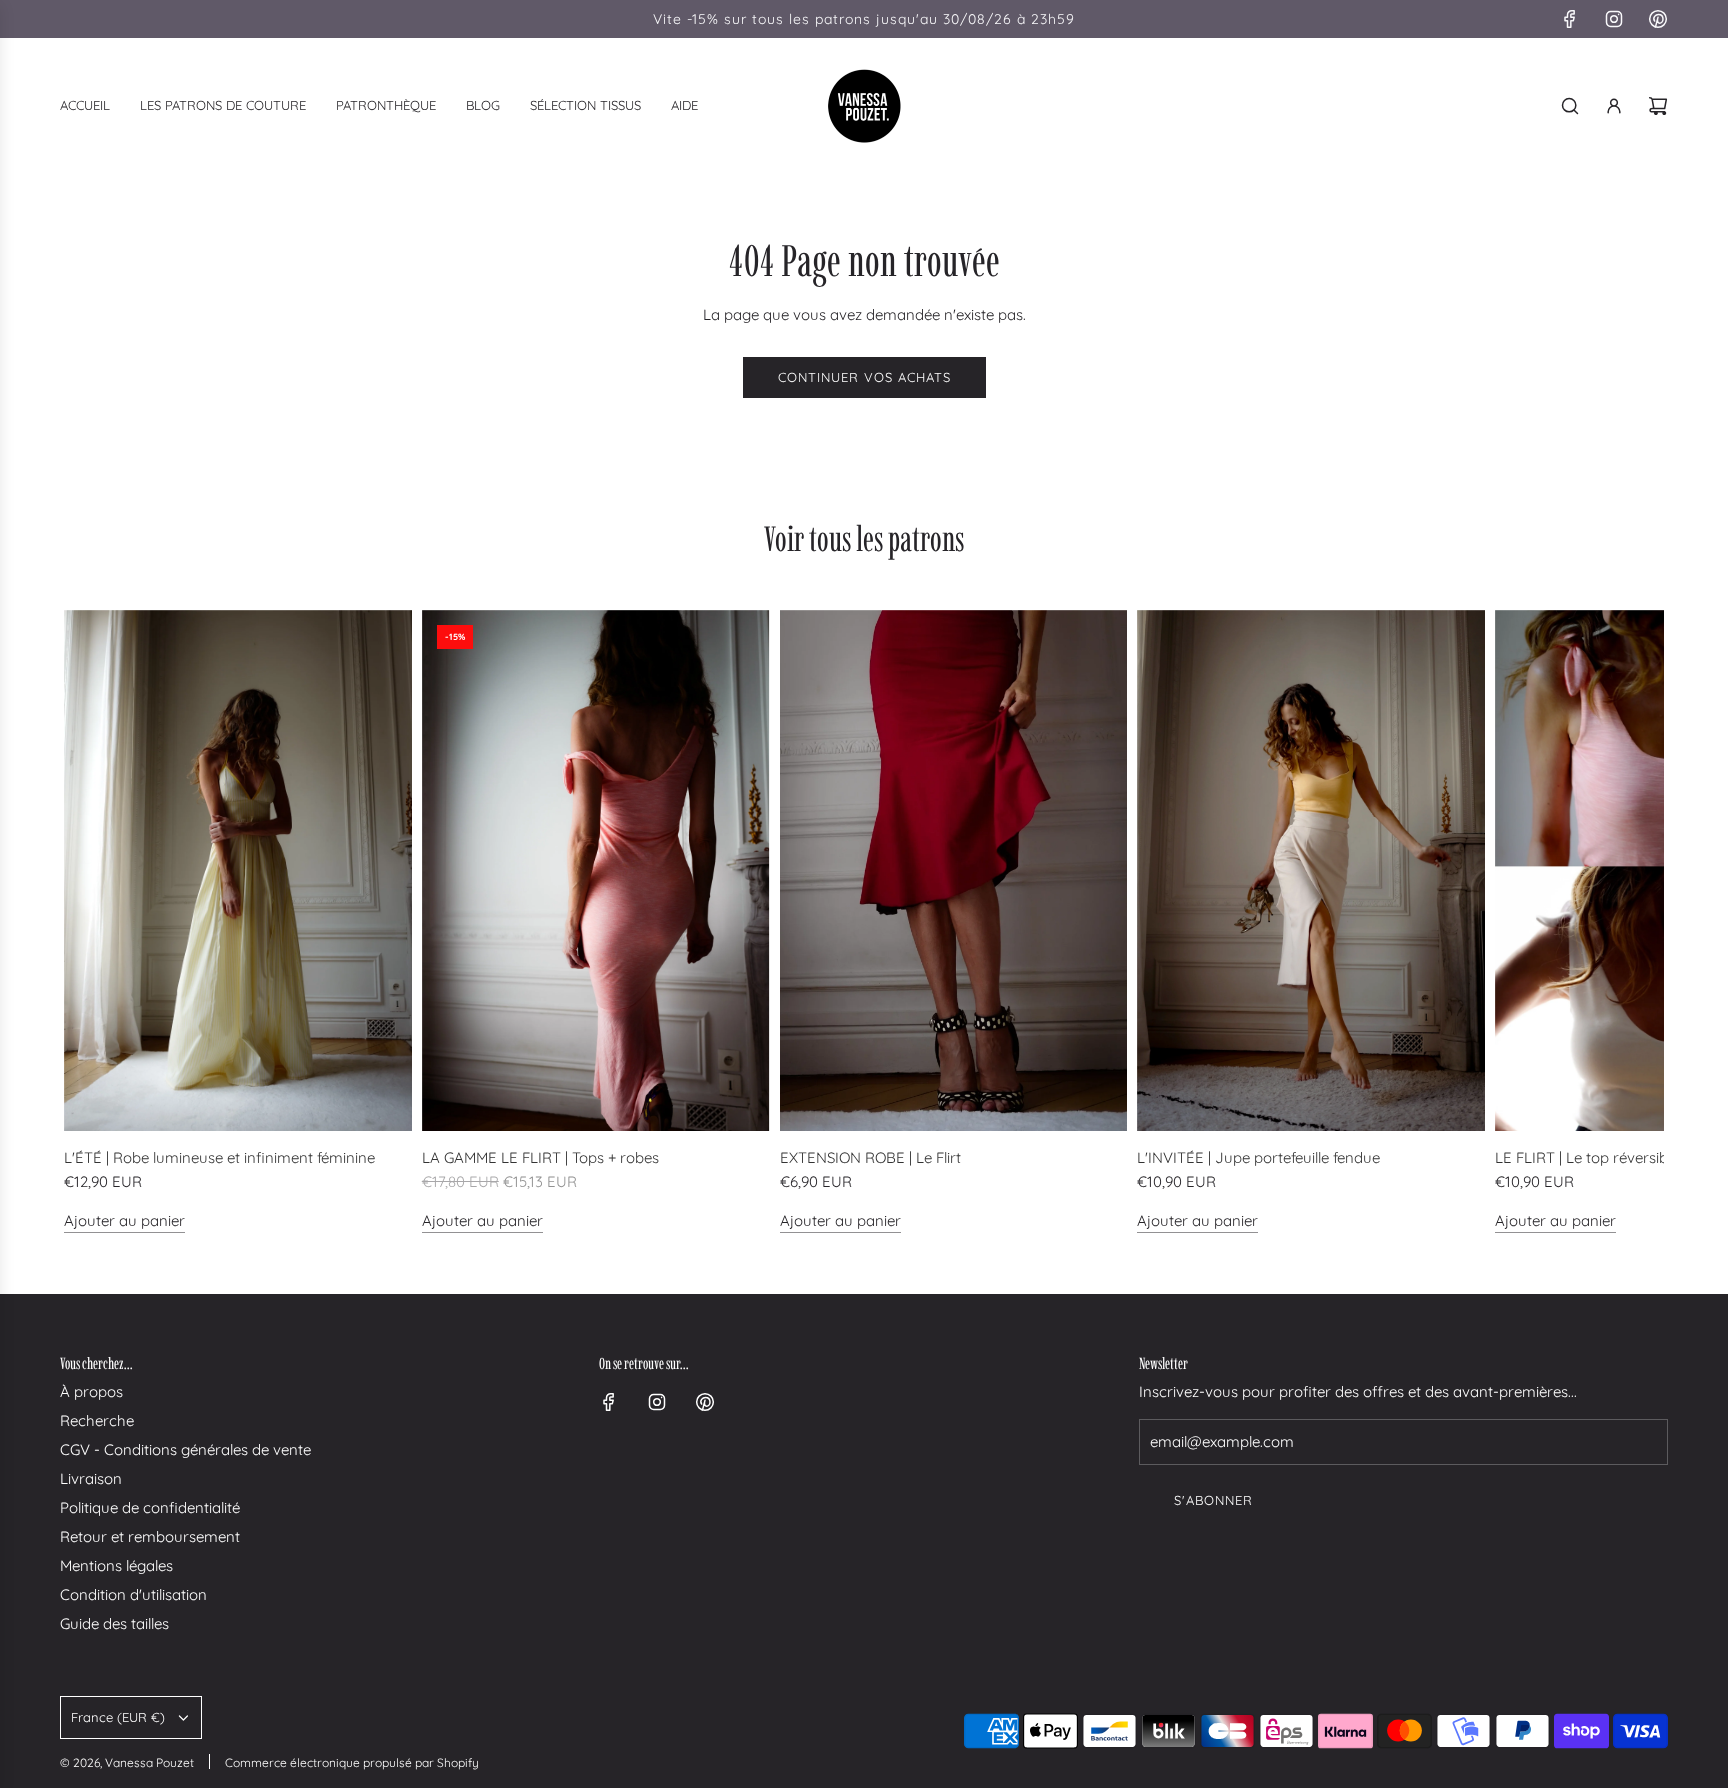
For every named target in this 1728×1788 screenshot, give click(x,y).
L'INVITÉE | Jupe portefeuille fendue (1258, 1157)
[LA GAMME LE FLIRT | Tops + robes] (596, 871)
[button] (86, 922)
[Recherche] (1570, 106)
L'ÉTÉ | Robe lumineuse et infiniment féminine (219, 1157)
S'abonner (1213, 1500)
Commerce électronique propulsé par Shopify (352, 1762)
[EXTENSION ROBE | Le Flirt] (954, 871)
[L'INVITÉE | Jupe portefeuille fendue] (1311, 871)
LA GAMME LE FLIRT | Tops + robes (540, 1157)
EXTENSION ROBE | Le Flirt (870, 1157)
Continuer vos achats (864, 377)
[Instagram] (1614, 19)
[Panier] (1658, 106)
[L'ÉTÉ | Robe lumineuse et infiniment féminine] (238, 871)
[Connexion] (1614, 106)
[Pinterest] (1658, 19)
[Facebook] (1570, 19)
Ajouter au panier (124, 1220)
